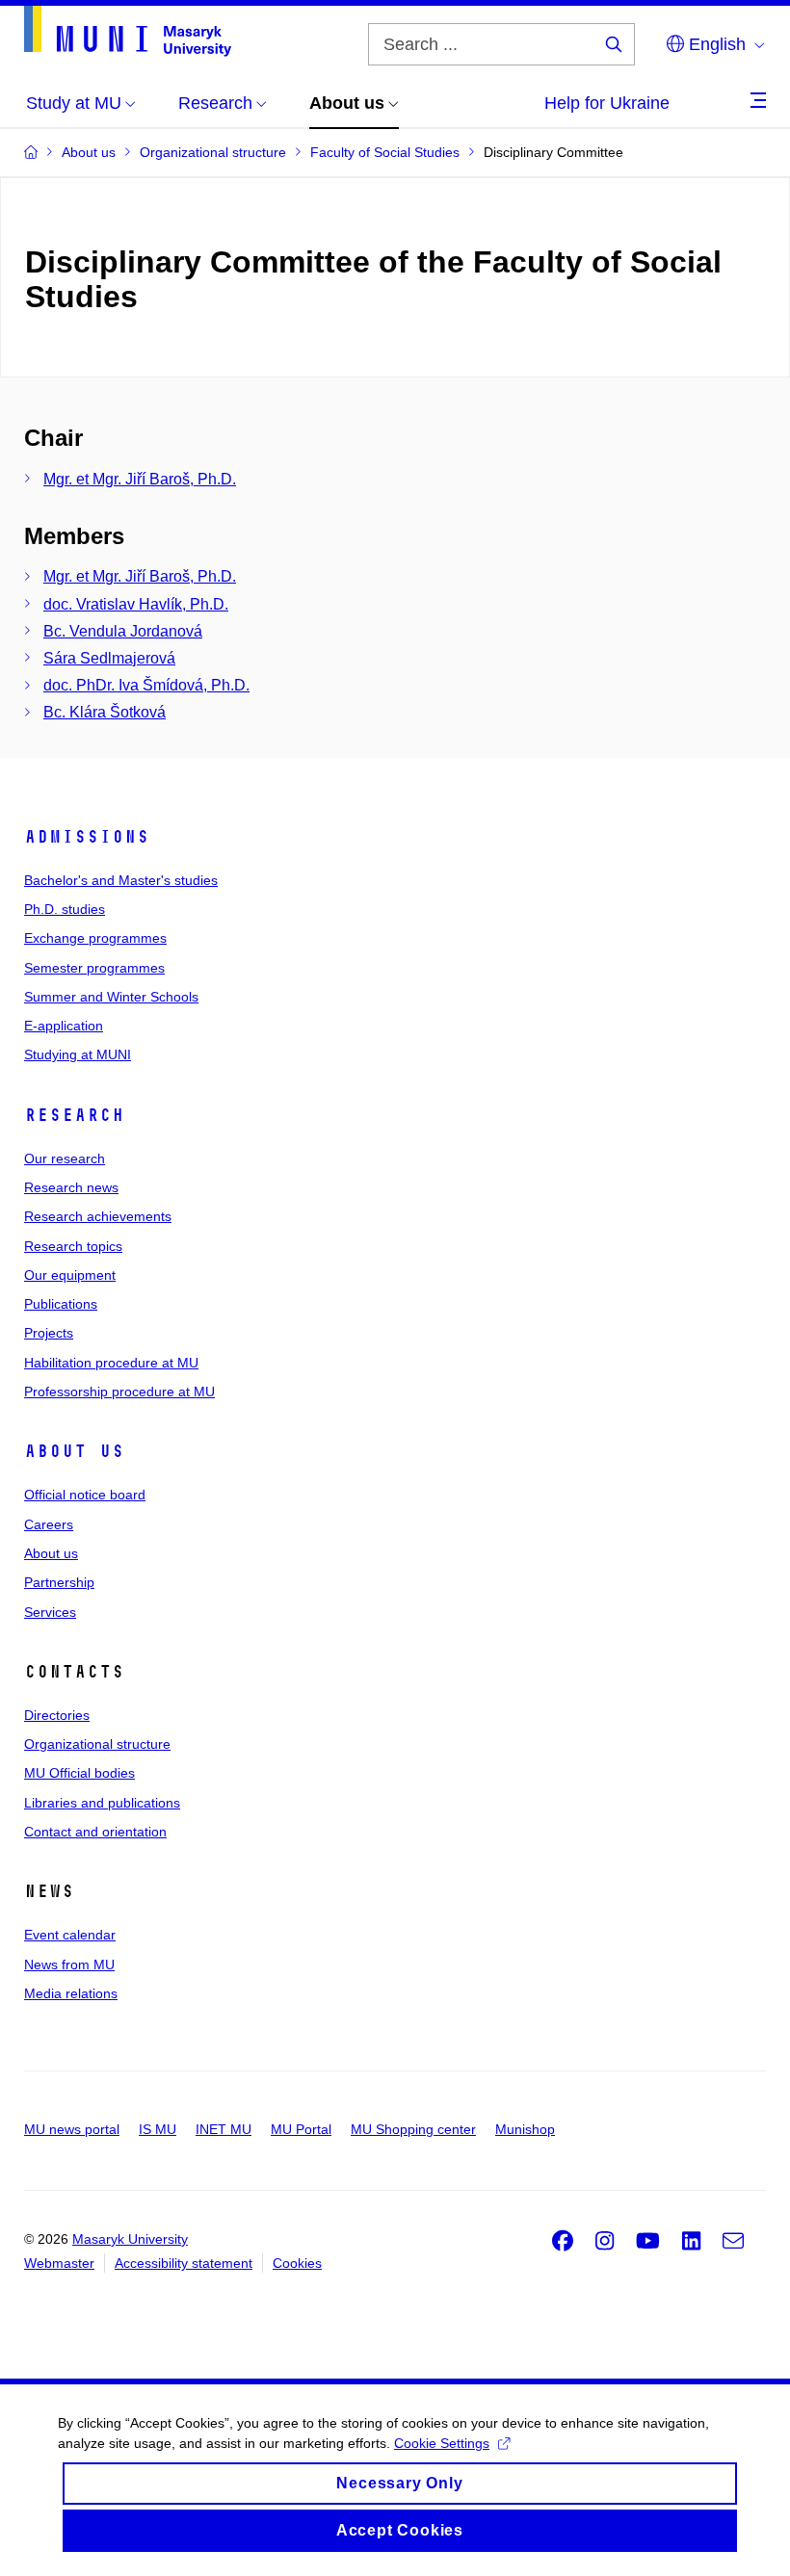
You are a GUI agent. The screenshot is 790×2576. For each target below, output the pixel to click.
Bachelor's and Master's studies (121, 880)
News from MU (69, 1965)
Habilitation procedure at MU (111, 1363)
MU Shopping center (413, 2129)
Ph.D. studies (65, 909)
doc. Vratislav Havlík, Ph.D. (136, 604)
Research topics (73, 1246)
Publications (61, 1304)
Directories (57, 1715)
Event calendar (70, 1935)
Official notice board (85, 1495)
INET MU (224, 2129)
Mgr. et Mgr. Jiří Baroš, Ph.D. (140, 479)
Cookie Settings (442, 2443)
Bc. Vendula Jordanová (123, 631)
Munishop (525, 2129)
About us (74, 1451)
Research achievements (98, 1216)
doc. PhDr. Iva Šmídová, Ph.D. (146, 685)
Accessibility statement (184, 2263)
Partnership (59, 1582)
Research (74, 1115)
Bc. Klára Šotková (105, 712)
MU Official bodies (79, 1773)
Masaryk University (130, 2239)
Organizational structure (97, 1744)
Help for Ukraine (607, 103)
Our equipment (70, 1275)
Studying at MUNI (78, 1054)
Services (50, 1612)
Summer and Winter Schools (111, 997)
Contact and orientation (95, 1832)
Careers (49, 1524)
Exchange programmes (95, 938)
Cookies (297, 2263)
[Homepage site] (128, 31)
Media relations (71, 1993)
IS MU (158, 2129)
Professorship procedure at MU (119, 1392)
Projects (49, 1333)
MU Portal (301, 2129)
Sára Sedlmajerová (109, 658)
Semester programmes (94, 968)
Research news (71, 1187)
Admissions (87, 837)
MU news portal (72, 2129)
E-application (64, 1026)
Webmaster (59, 2263)
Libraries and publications (102, 1803)
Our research (65, 1158)
